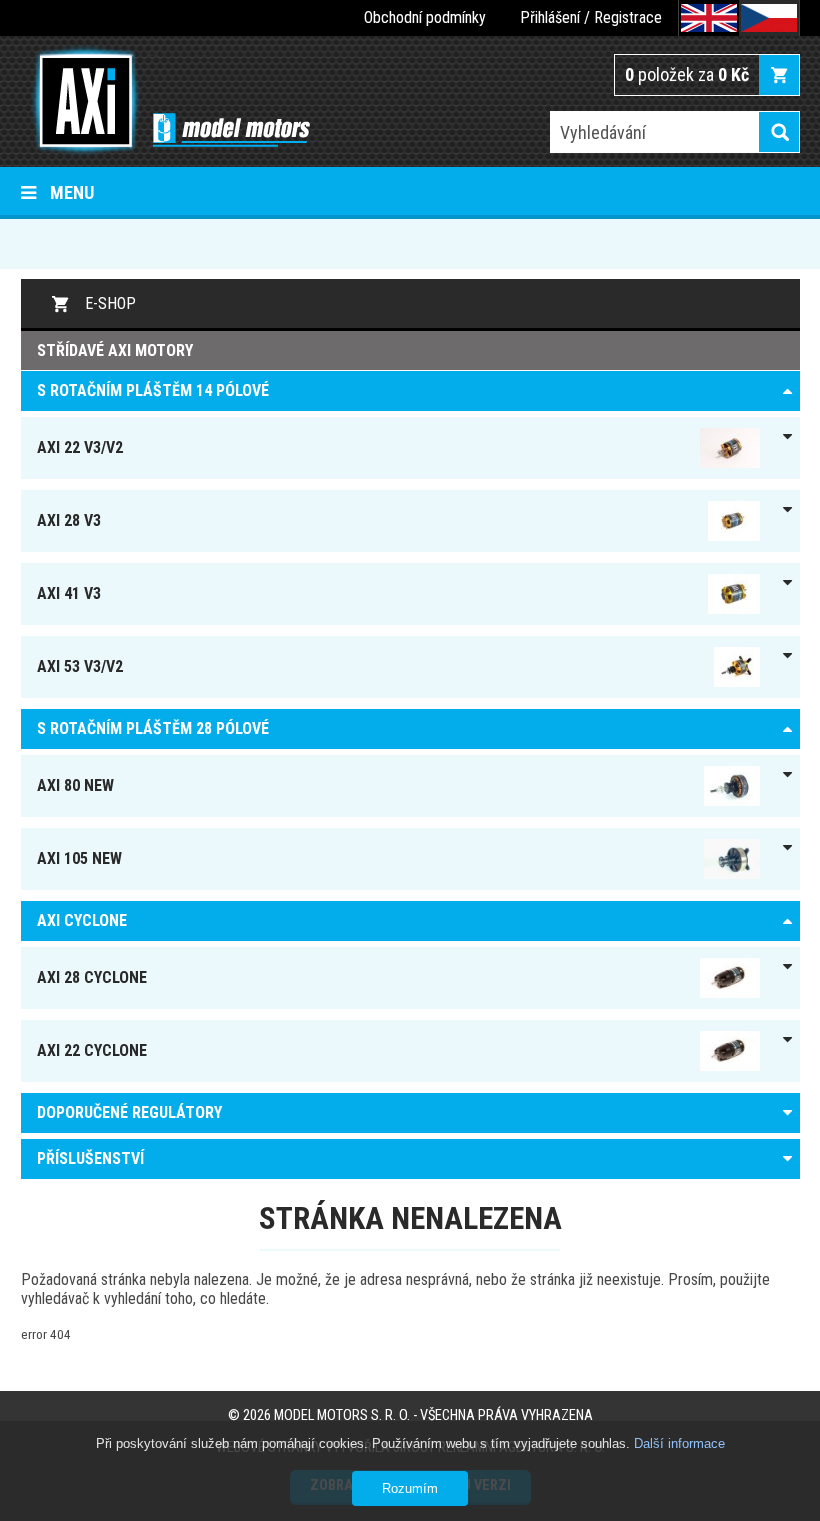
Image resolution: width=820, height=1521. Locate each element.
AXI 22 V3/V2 (80, 447)
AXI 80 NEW (75, 785)
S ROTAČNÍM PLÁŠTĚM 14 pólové (153, 390)
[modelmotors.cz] (165, 103)
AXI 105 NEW (79, 858)
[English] (709, 18)
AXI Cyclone (82, 920)
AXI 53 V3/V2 (80, 666)
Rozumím (410, 1488)
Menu (72, 192)
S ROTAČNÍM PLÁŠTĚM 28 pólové (153, 728)
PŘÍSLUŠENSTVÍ (90, 1158)
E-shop (110, 303)
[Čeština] (769, 18)
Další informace (679, 1443)
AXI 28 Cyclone (92, 977)
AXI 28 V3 (69, 520)
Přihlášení (550, 17)
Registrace (628, 17)
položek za (687, 74)
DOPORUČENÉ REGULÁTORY (129, 1112)
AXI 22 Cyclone (92, 1050)
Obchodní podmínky (425, 17)
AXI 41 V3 (69, 593)
